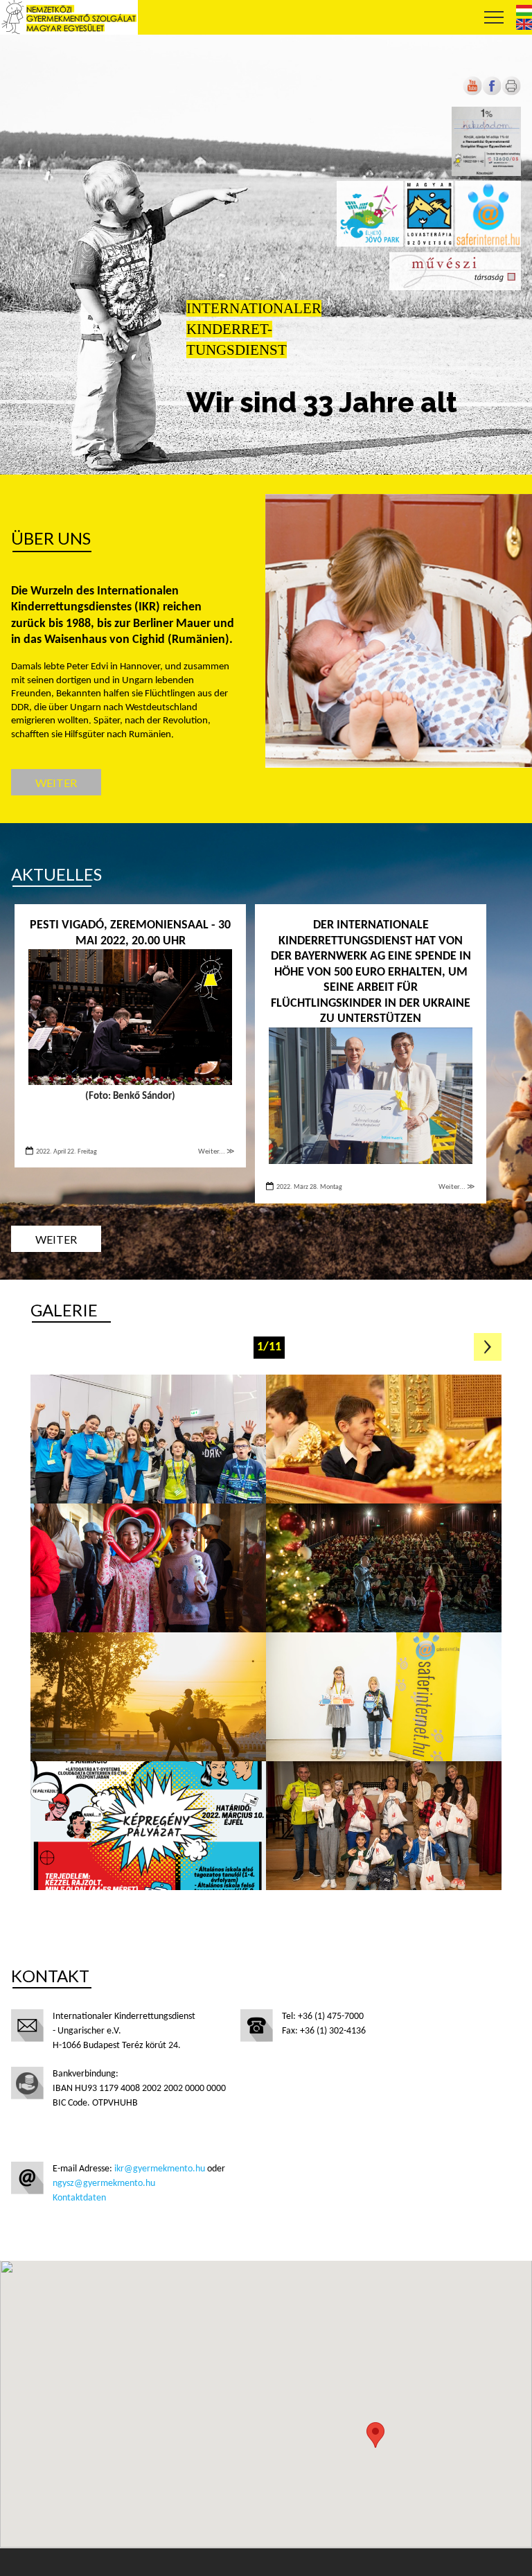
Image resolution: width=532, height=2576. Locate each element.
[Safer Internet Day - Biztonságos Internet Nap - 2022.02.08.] (148, 1826)
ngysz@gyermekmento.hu (104, 2184)
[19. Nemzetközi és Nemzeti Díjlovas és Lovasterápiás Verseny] (148, 1697)
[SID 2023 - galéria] (384, 1697)
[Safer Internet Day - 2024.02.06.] (148, 1439)
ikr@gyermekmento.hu (160, 2169)
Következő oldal (488, 1347)
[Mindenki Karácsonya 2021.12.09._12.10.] (384, 1826)
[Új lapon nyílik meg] (492, 93)
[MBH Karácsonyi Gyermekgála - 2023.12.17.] (384, 1439)
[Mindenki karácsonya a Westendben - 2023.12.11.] (384, 1568)
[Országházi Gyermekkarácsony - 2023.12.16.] (148, 1568)
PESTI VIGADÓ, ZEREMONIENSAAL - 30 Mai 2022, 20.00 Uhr (130, 933)
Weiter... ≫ (216, 1152)
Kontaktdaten (79, 2198)
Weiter (56, 783)
